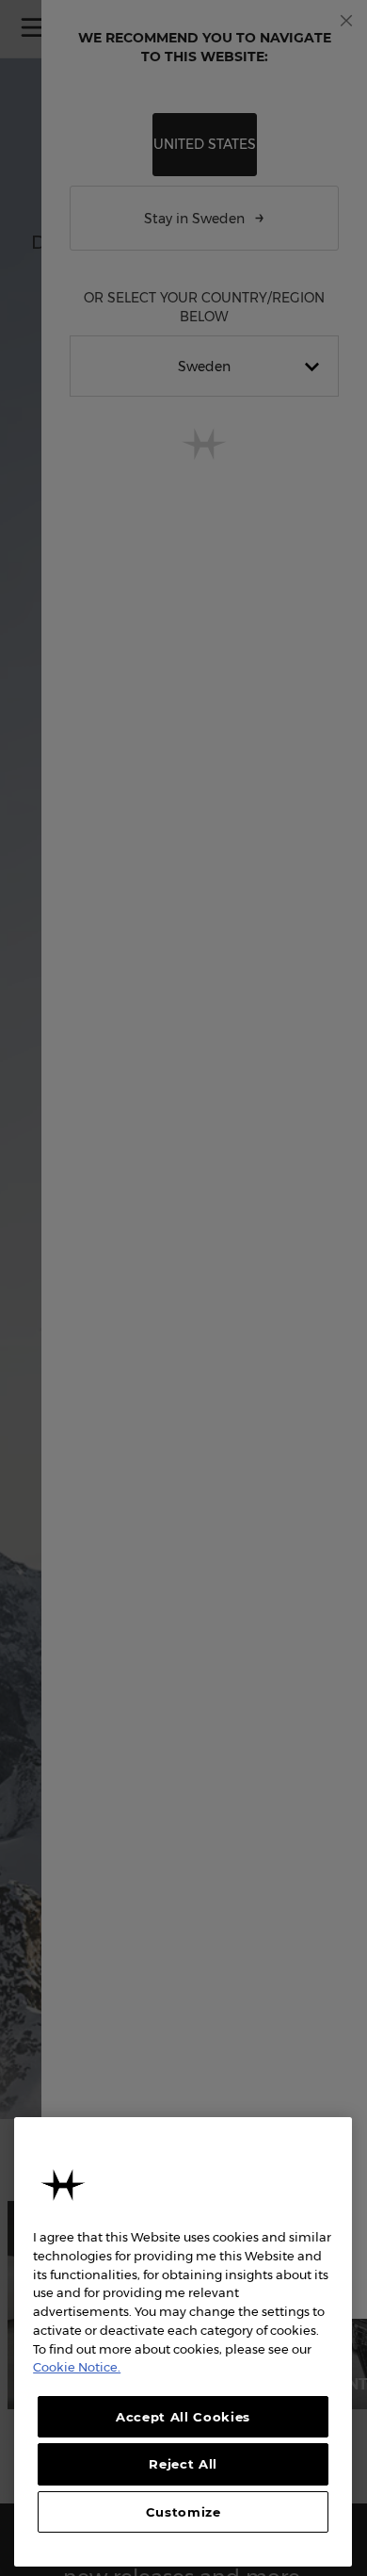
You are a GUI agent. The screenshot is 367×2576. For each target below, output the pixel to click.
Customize (183, 2512)
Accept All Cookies (183, 2417)
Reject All (183, 2464)
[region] (183, 2342)
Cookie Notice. (77, 2367)
